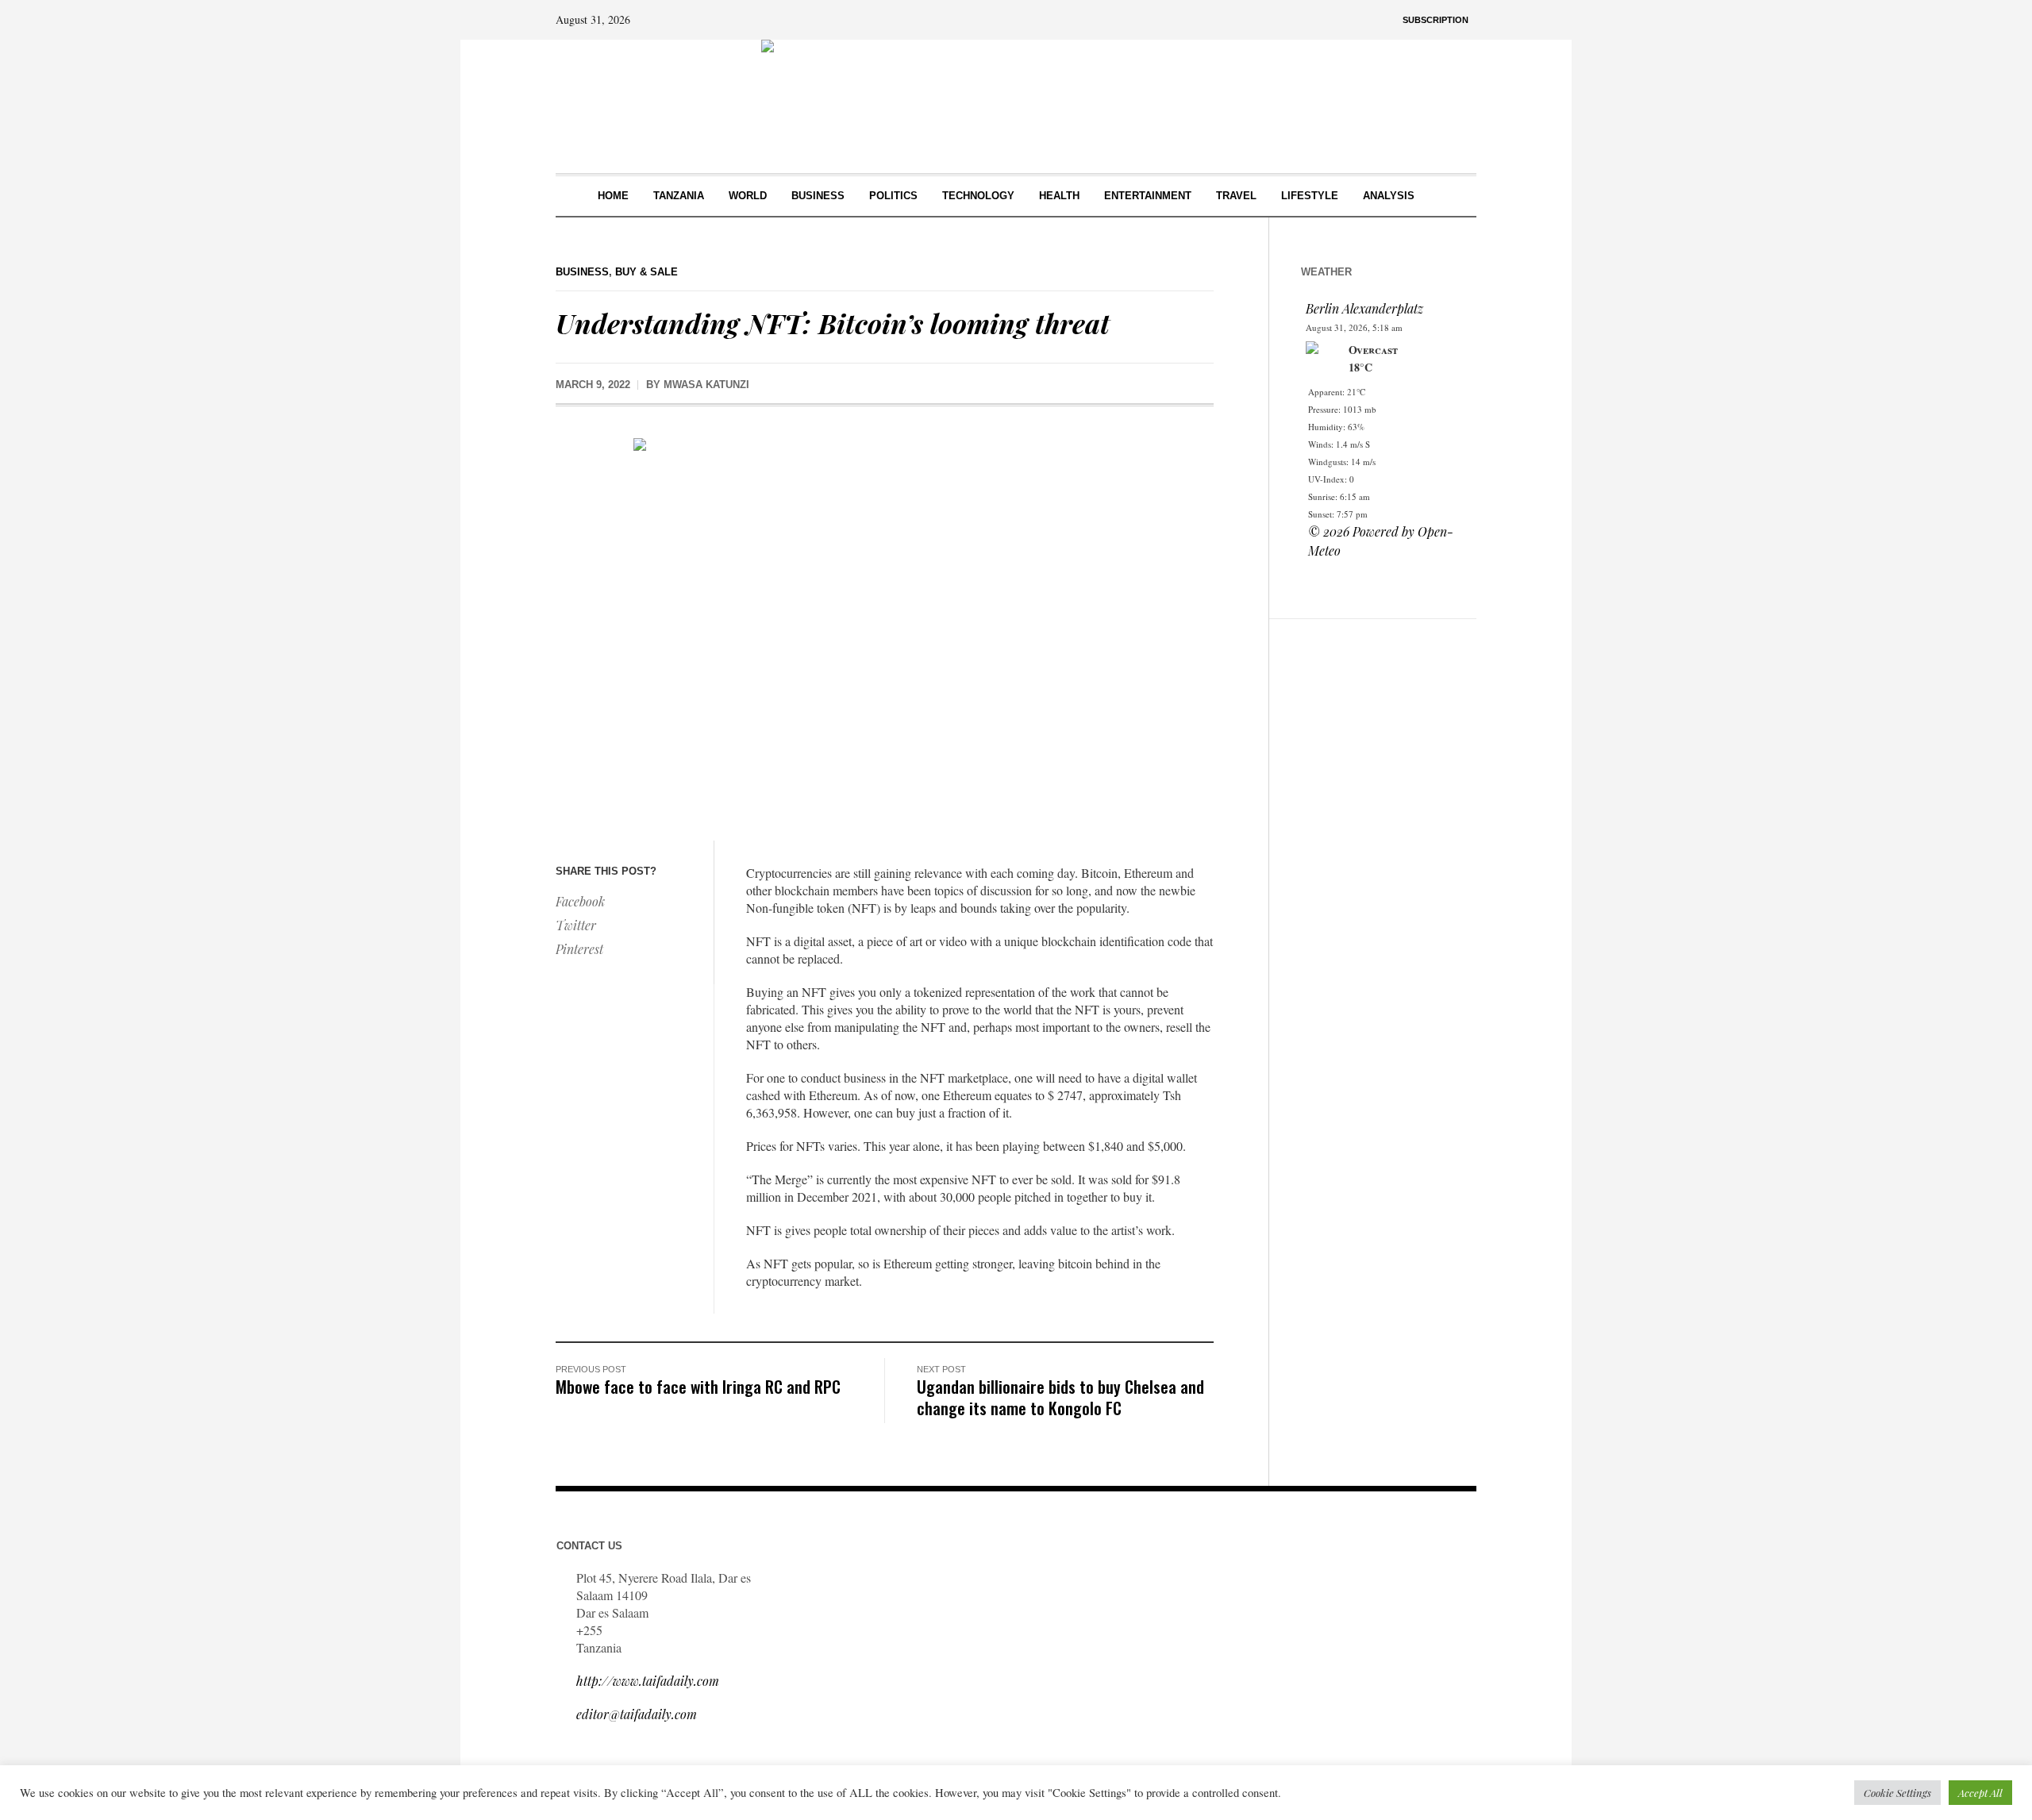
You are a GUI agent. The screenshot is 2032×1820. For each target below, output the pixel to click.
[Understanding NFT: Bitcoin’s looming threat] (885, 627)
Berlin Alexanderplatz (1364, 308)
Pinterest (579, 949)
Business (582, 272)
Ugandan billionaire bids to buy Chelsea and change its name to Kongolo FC (1060, 1397)
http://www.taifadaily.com (648, 1681)
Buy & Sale (647, 272)
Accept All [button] (1980, 1793)
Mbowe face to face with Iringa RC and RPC (698, 1386)
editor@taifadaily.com (637, 1714)
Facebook (580, 901)
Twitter (576, 925)
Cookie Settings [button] (1897, 1793)
